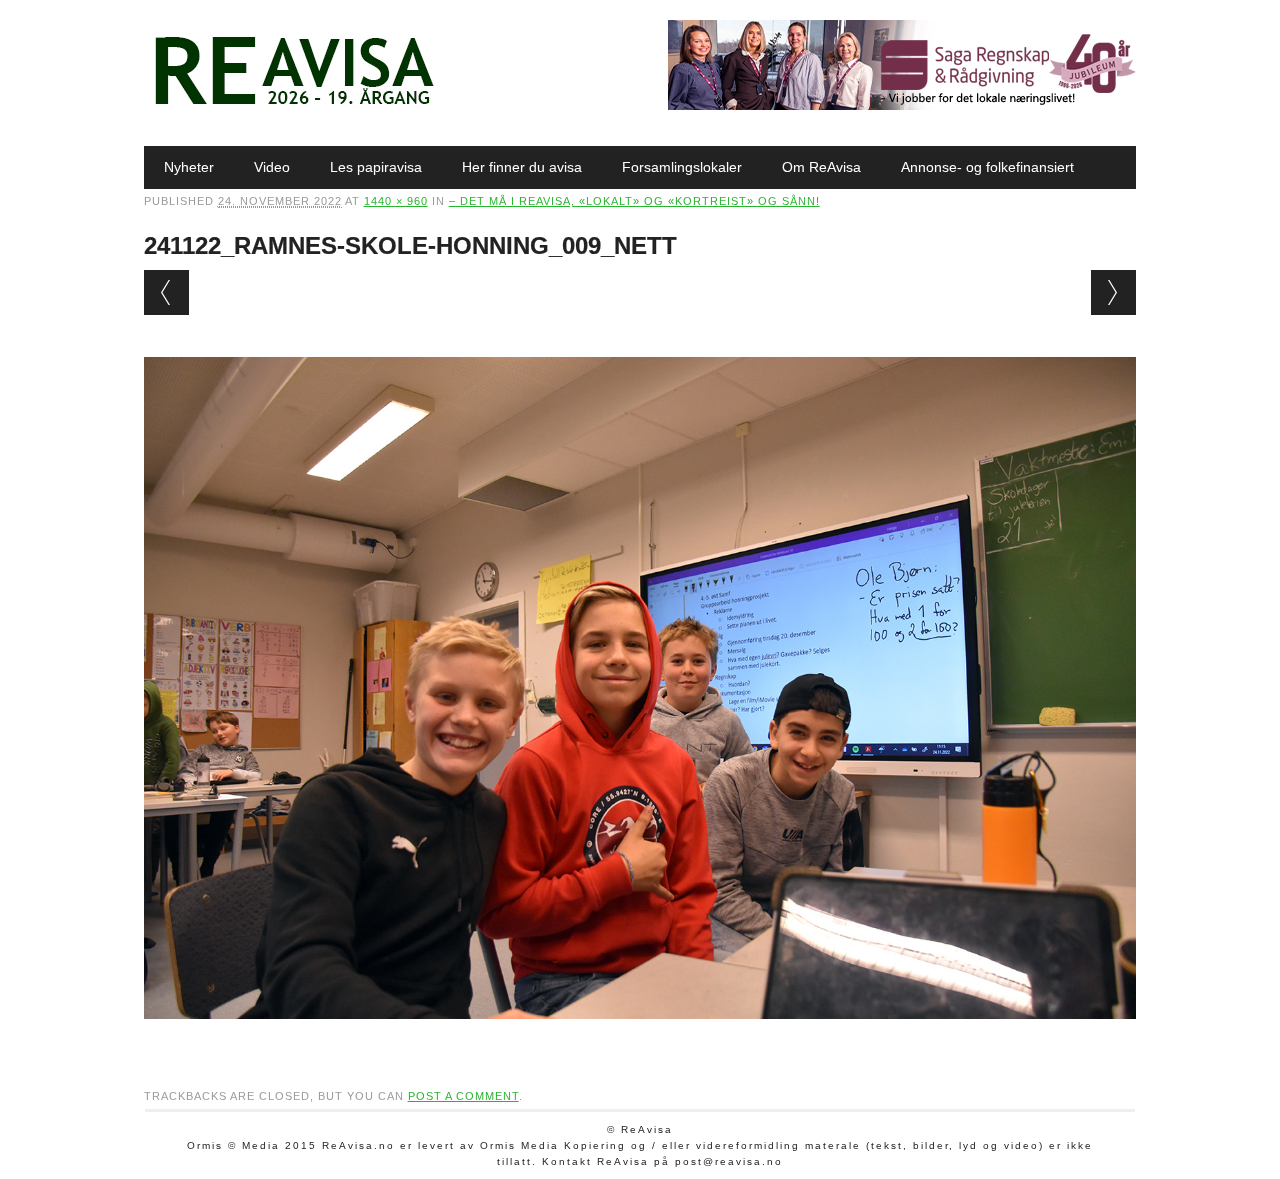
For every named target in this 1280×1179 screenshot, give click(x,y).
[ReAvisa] (294, 105)
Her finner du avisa (522, 167)
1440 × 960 (396, 201)
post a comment (463, 1096)
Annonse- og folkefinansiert (987, 167)
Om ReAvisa (821, 167)
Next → (1113, 292)
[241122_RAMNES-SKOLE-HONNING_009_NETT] (640, 1038)
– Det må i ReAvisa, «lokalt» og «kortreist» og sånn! (634, 201)
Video (272, 167)
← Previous (166, 292)
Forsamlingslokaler (682, 167)
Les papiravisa (376, 167)
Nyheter (189, 167)
